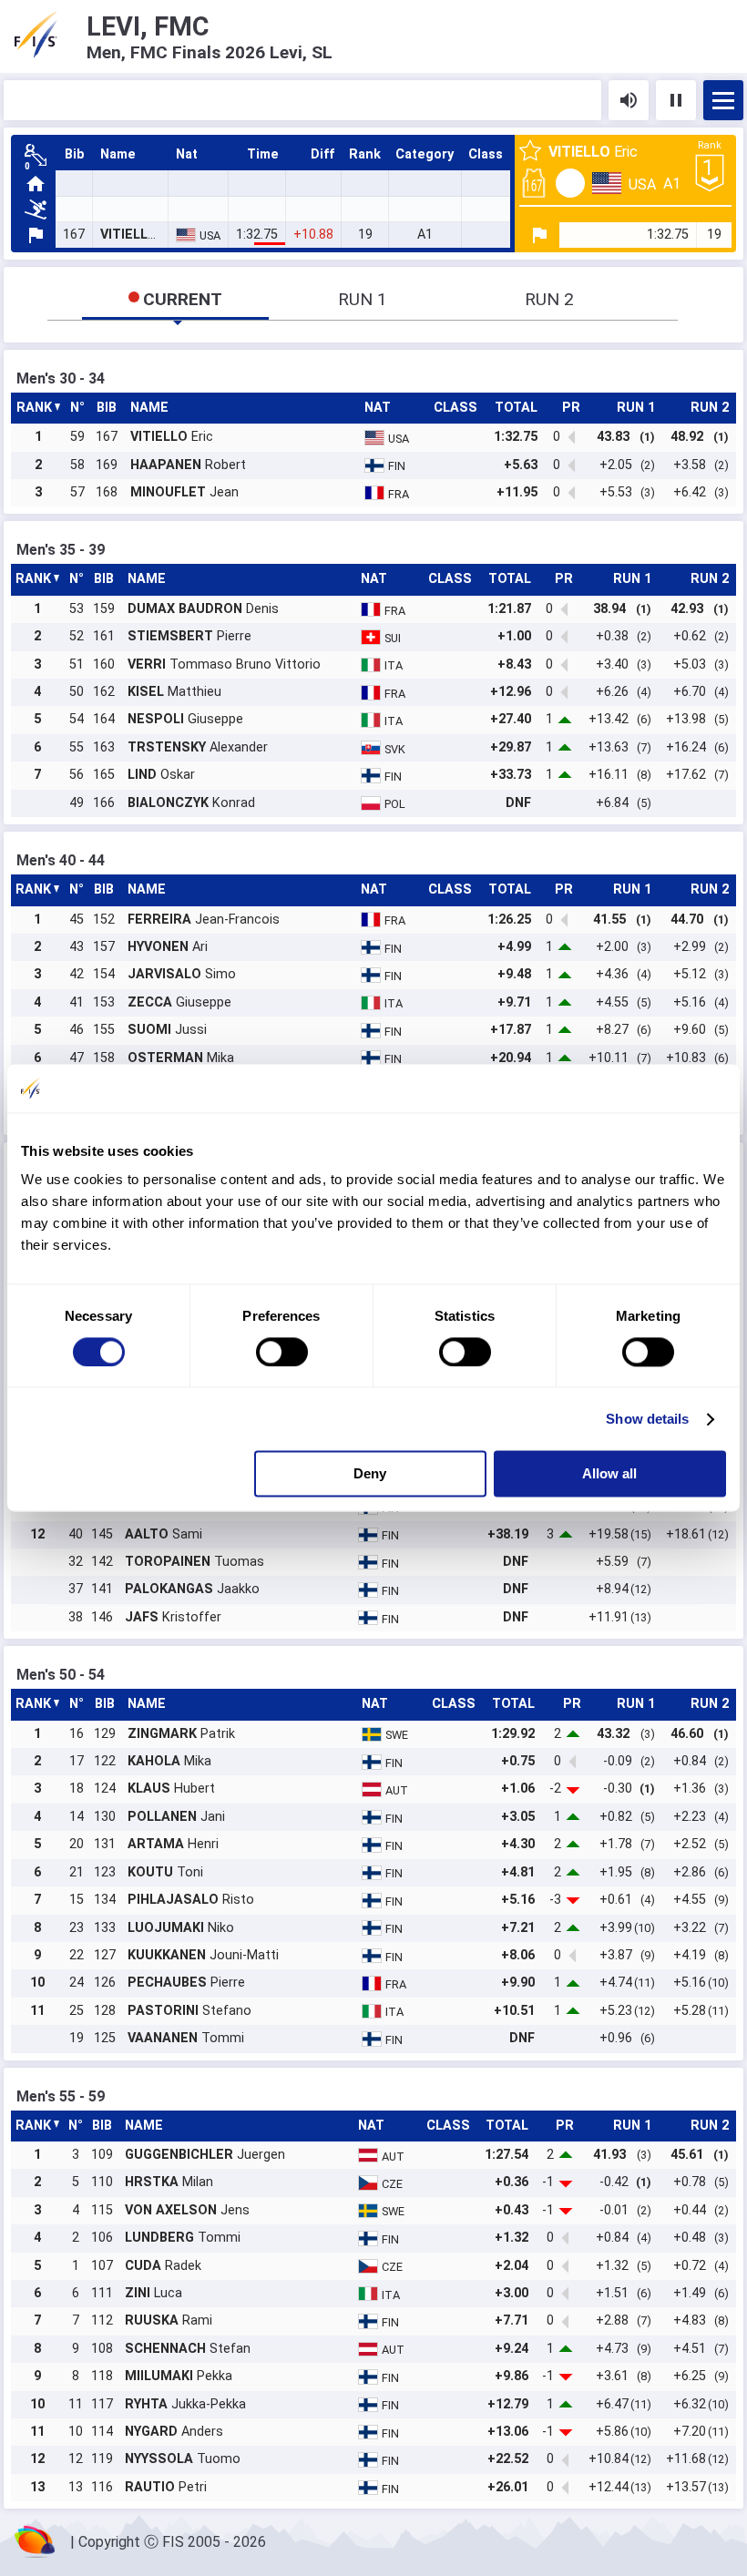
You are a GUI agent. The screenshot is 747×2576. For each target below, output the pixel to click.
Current (183, 299)
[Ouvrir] (723, 101)
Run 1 (363, 299)
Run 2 (549, 299)
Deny (370, 1474)
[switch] (282, 1352)
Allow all (609, 1474)
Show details (647, 1419)
